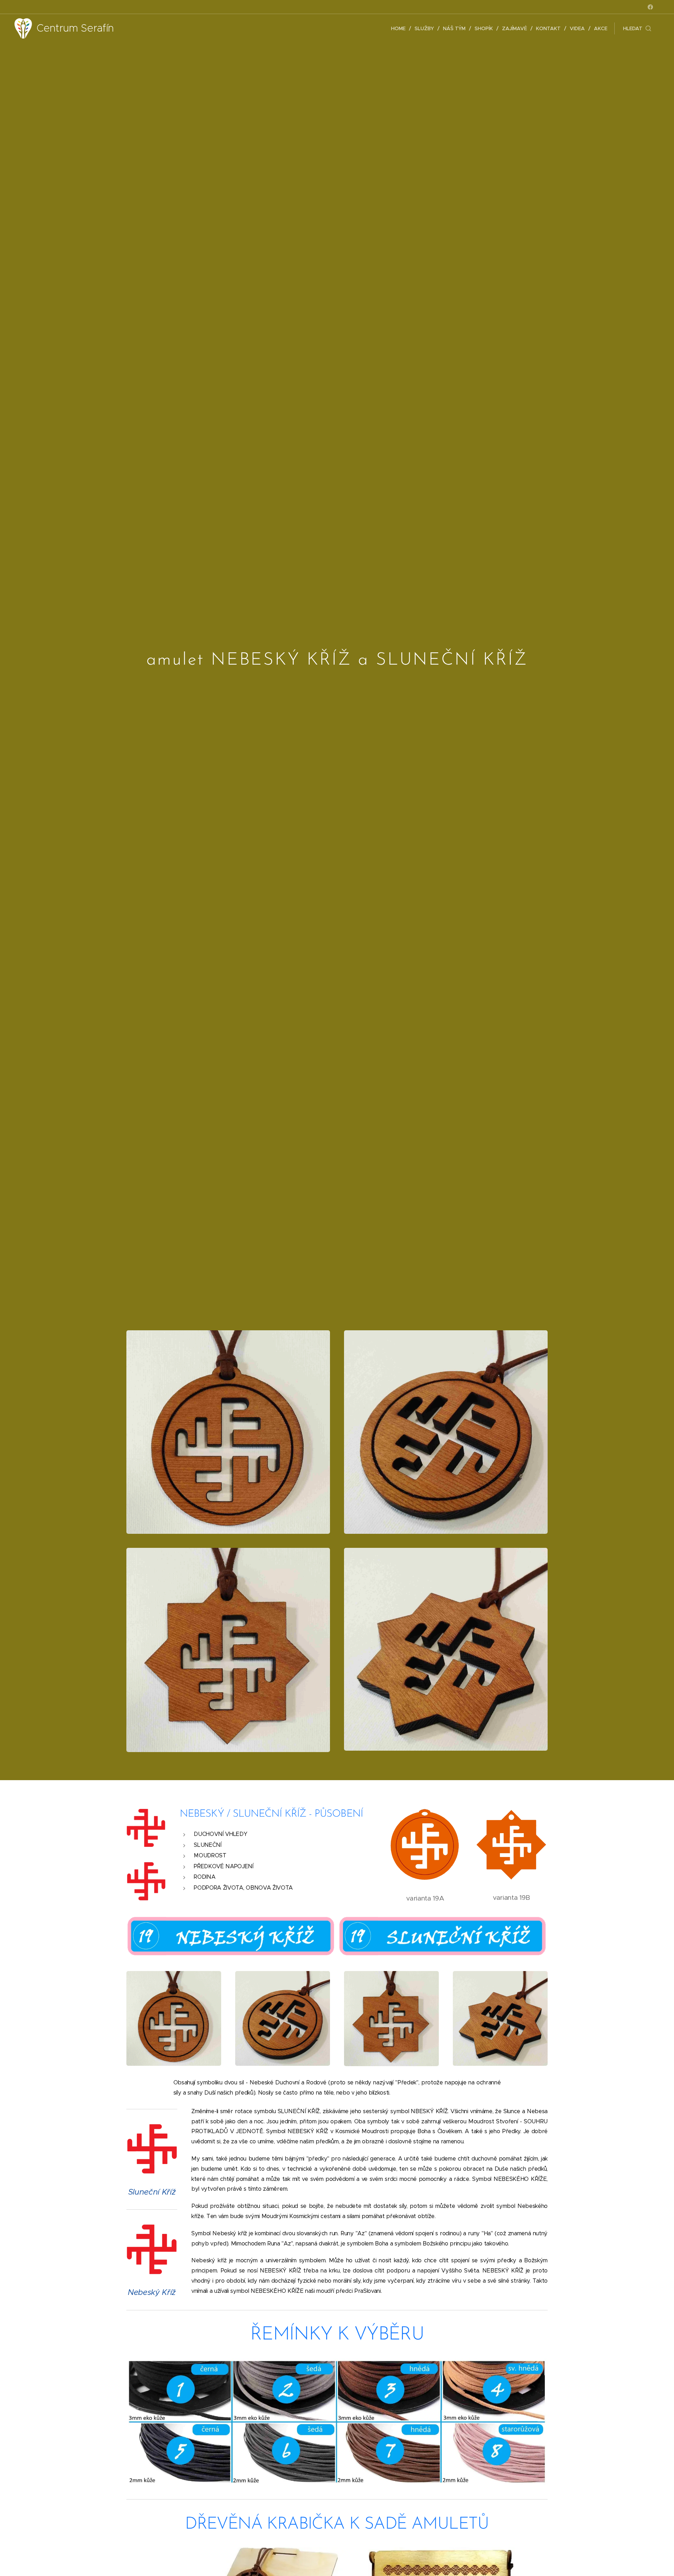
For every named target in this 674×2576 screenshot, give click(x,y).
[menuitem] (400, 28)
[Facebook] (650, 7)
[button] (637, 28)
